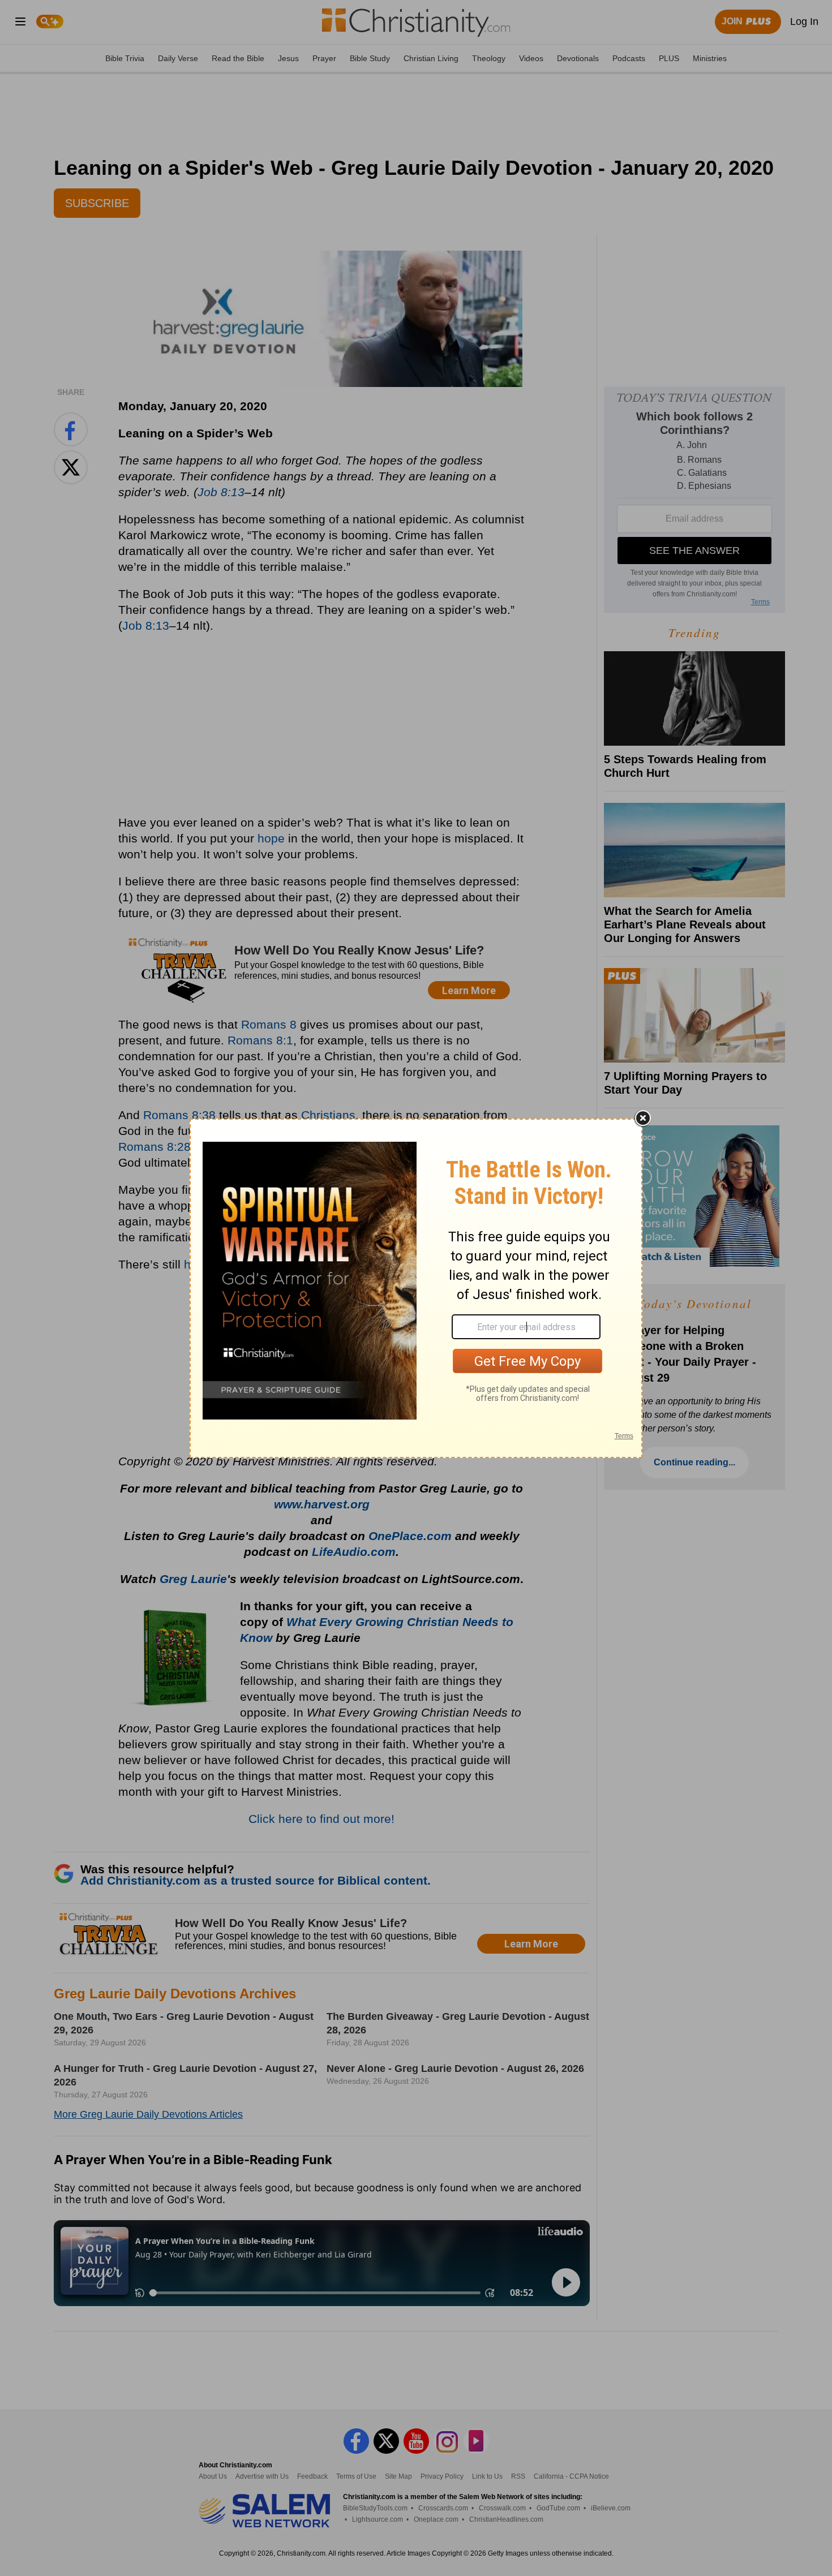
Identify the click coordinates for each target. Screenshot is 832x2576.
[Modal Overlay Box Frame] (416, 1288)
